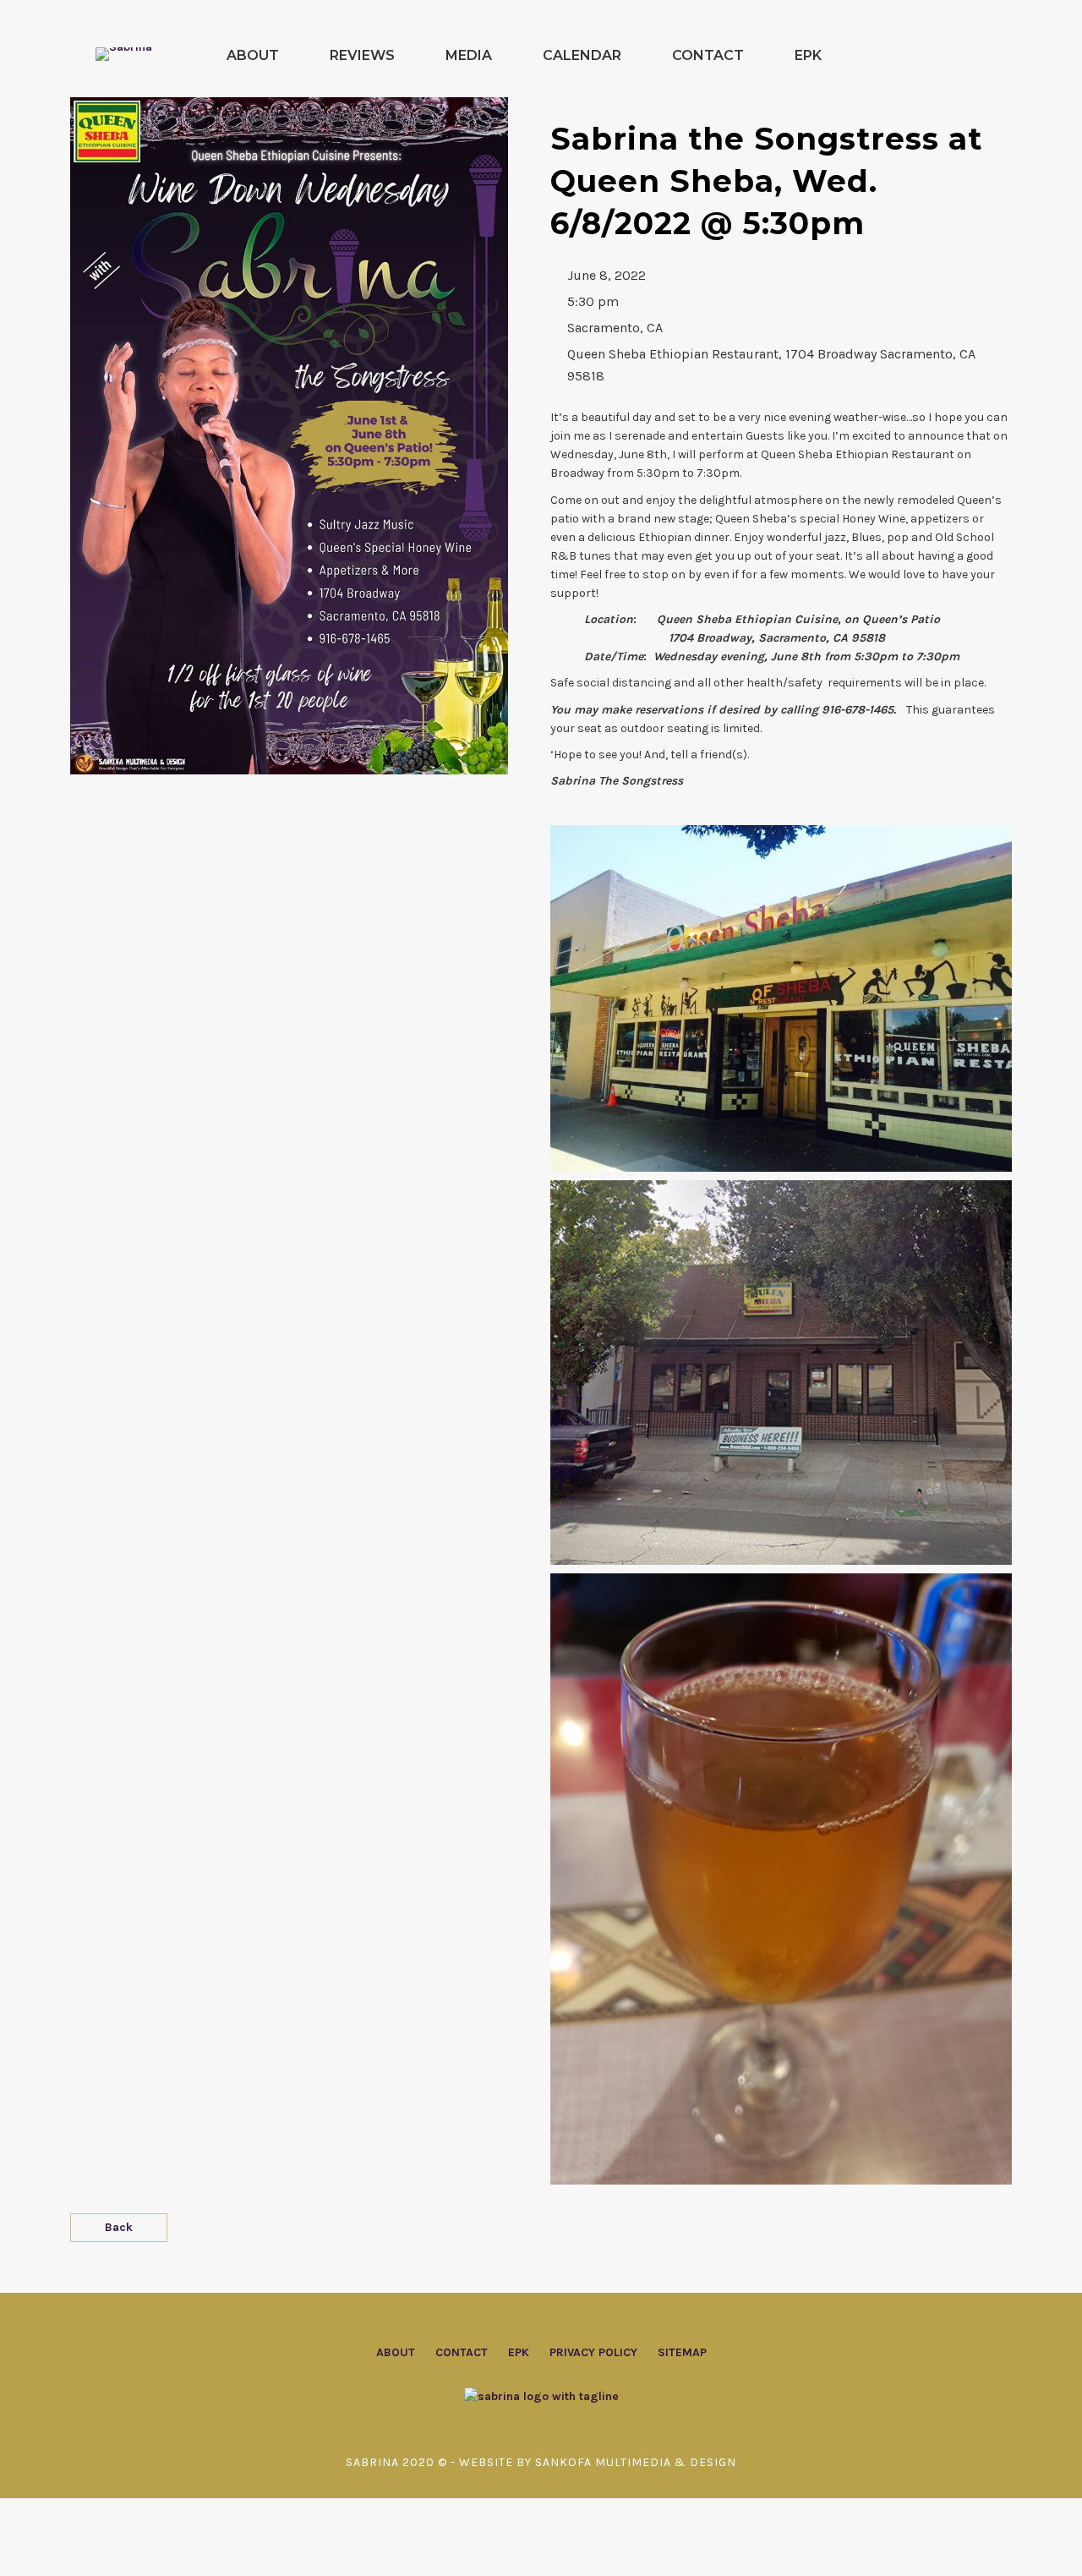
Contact (708, 55)
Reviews (362, 55)
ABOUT (396, 2352)
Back (119, 2227)
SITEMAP (682, 2352)
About (253, 55)
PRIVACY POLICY (593, 2352)
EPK (808, 55)
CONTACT (462, 2352)
